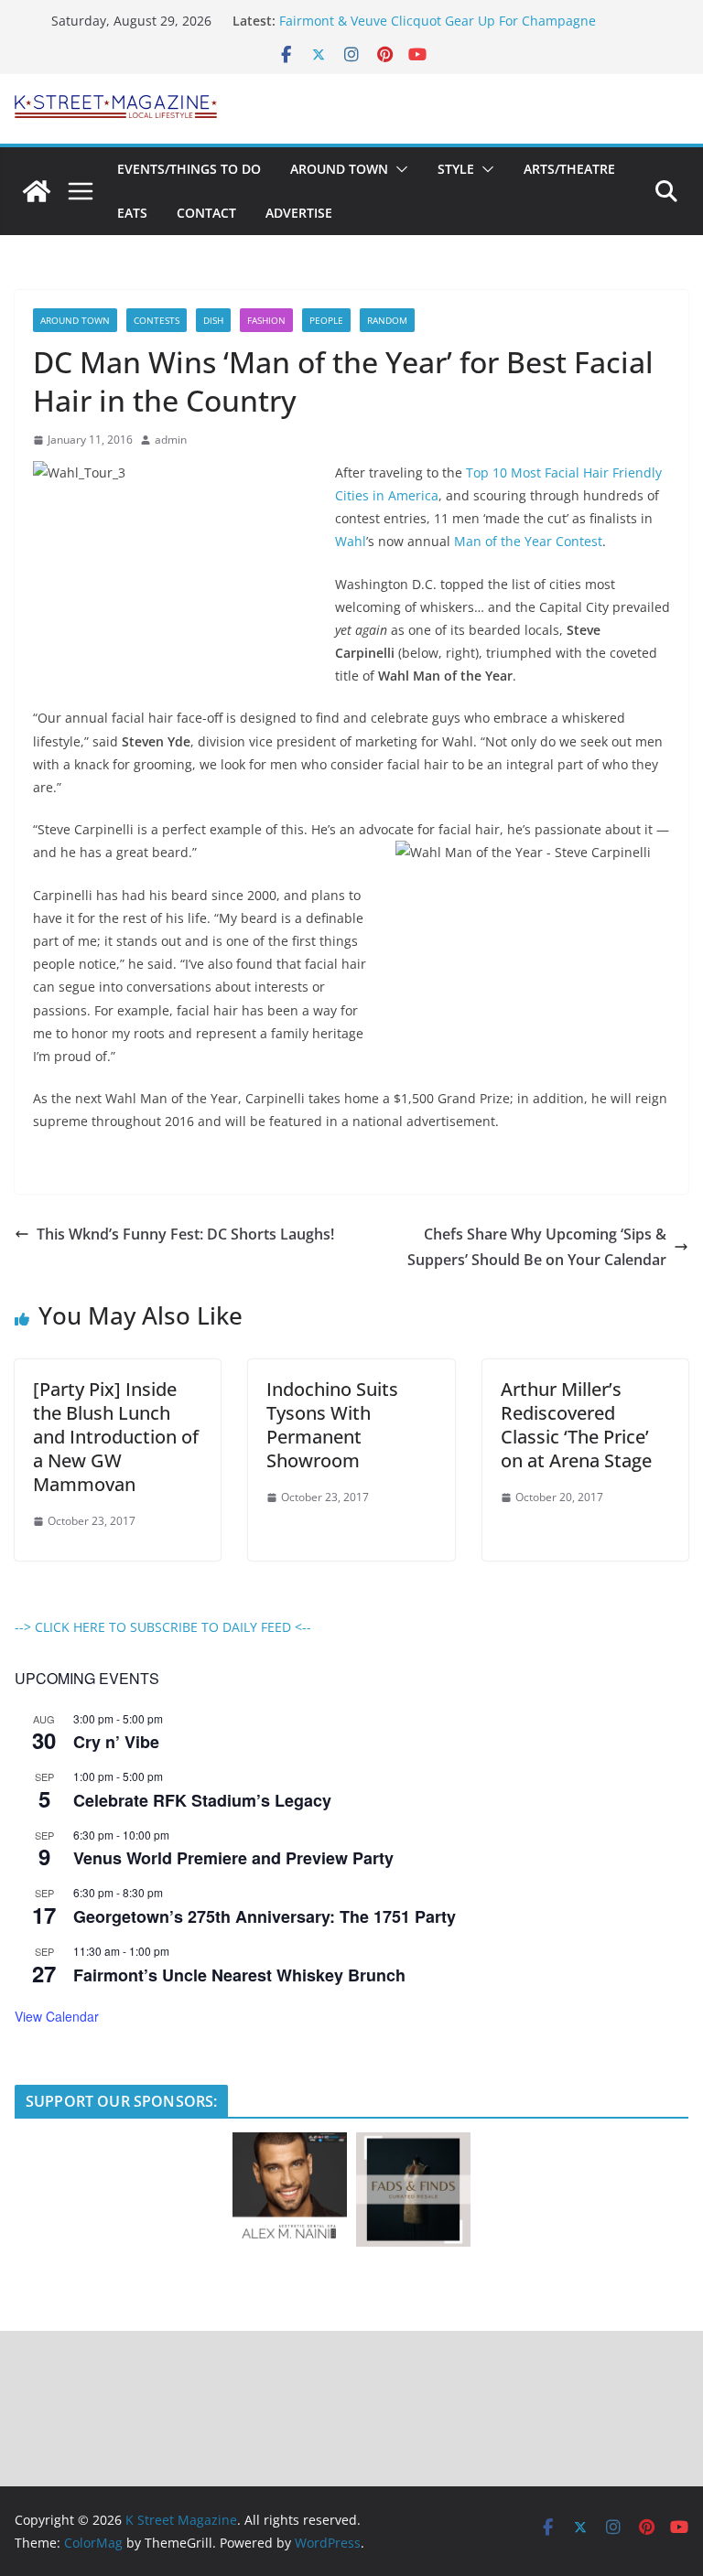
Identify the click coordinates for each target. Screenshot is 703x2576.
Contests (157, 320)
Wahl (351, 541)
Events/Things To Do (189, 169)
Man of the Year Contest (528, 541)
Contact (206, 213)
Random (387, 320)
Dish (213, 320)
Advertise (299, 213)
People (326, 320)
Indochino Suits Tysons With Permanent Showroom (332, 1425)
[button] (398, 169)
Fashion (266, 320)
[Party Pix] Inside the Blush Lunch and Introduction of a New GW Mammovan (116, 1437)
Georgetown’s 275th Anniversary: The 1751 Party (265, 1916)
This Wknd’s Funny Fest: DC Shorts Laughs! (185, 1234)
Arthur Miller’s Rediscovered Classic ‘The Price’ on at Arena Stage (576, 1425)
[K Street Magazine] (37, 191)
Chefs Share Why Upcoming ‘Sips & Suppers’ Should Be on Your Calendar (537, 1247)
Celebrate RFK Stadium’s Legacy (202, 1800)
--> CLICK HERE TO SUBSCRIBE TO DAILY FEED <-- (163, 1627)
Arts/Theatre (569, 169)
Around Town (339, 169)
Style (456, 169)
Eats (132, 213)
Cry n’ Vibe (116, 1742)
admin (171, 440)
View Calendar (57, 2016)
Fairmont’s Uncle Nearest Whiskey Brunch (239, 1975)
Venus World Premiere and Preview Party (233, 1858)
